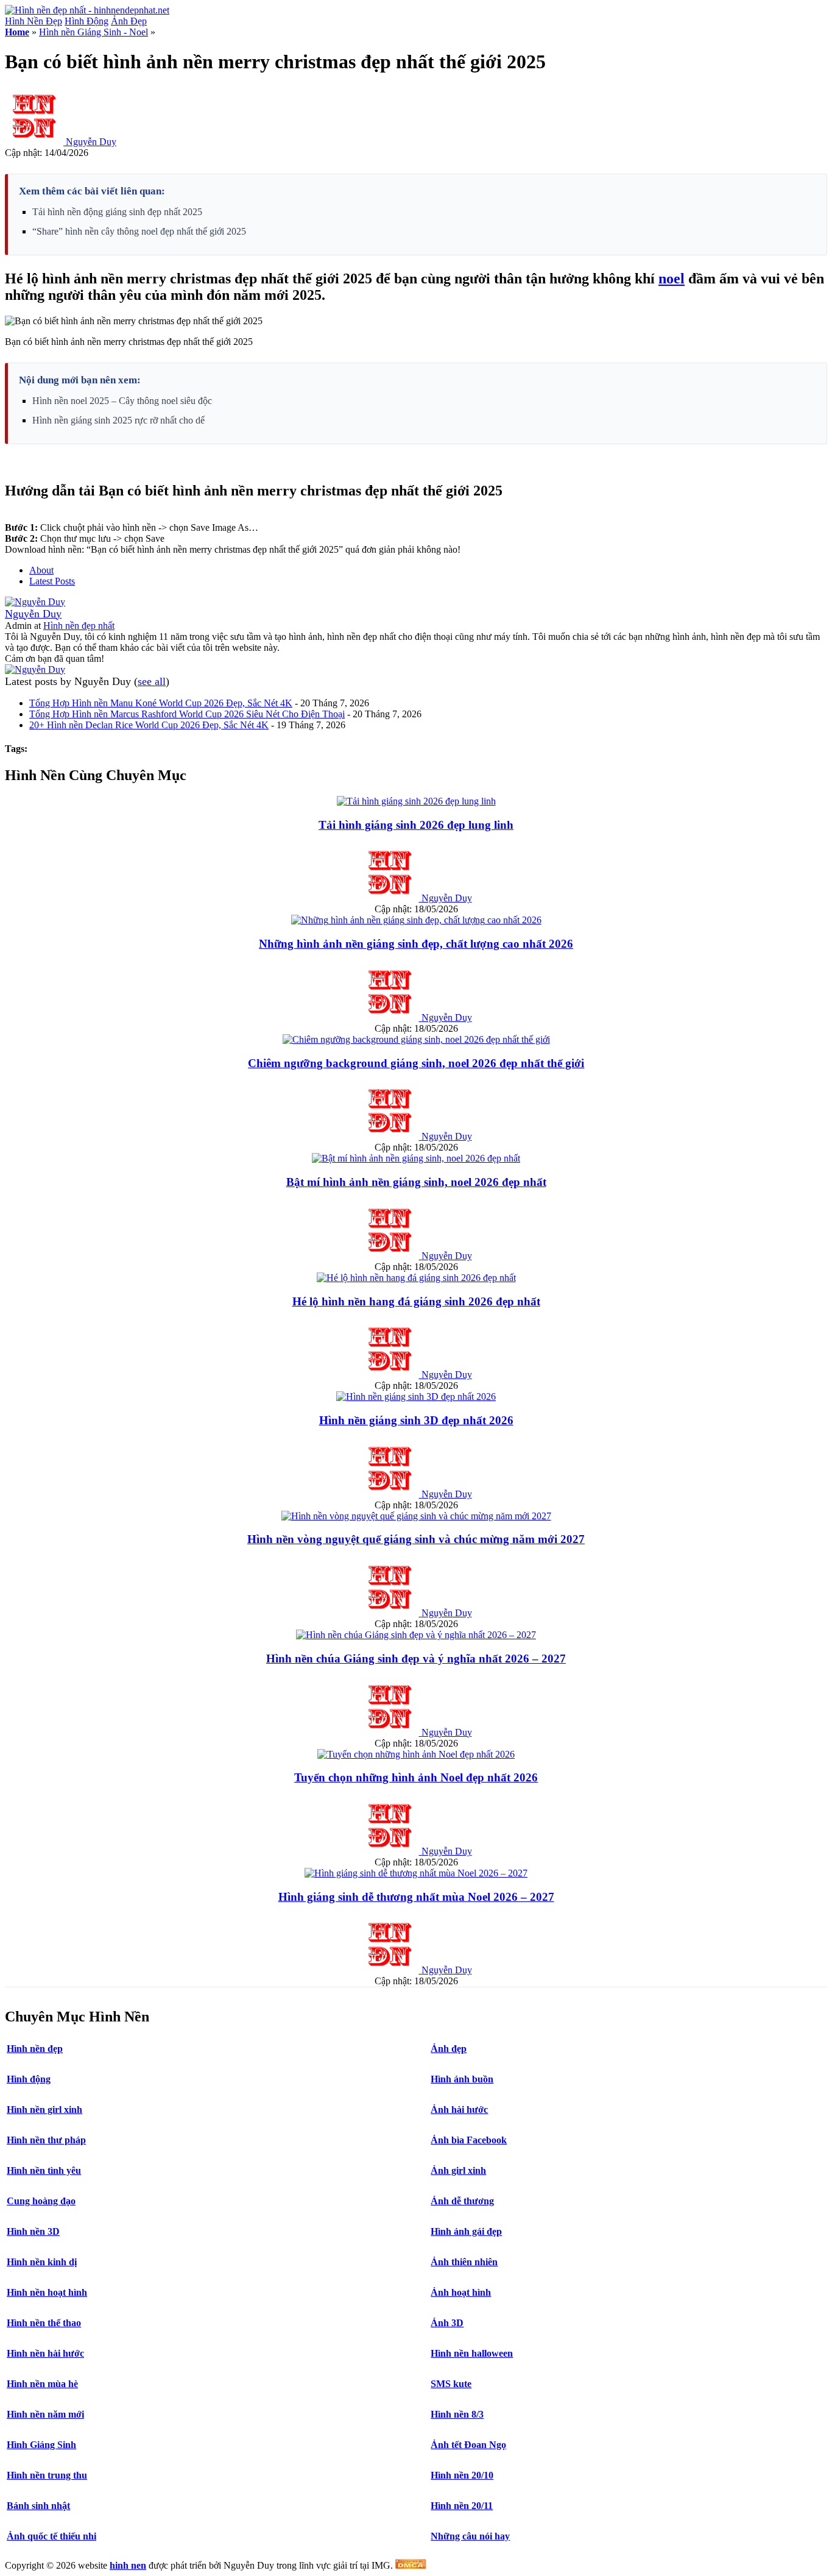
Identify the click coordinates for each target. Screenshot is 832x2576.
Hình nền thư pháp (46, 2140)
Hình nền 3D (33, 2231)
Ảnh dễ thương (462, 2201)
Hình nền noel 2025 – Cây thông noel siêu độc (122, 401)
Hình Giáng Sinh (41, 2445)
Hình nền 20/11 (462, 2506)
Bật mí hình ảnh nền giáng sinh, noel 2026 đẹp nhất (416, 1182)
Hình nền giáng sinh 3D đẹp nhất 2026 (416, 1420)
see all (152, 681)
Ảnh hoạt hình (461, 2292)
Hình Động (86, 21)
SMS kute (451, 2384)
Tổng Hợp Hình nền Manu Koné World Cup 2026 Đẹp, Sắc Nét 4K (161, 703)
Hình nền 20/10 (462, 2475)
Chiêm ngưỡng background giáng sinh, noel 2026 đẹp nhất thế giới (416, 1063)
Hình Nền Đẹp (33, 21)
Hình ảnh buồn (462, 2079)
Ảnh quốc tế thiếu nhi (51, 2536)
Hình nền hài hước (45, 2353)
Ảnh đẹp (449, 2049)
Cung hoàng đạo (41, 2201)
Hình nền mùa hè (42, 2384)
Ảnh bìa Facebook (469, 2140)
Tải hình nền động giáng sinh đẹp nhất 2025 (117, 212)
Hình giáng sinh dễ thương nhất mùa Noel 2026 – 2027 (416, 1897)
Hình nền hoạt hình (47, 2292)
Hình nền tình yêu (44, 2170)
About (41, 570)
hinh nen (128, 2565)
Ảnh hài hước (459, 2109)
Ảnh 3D (447, 2323)
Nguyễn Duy (91, 142)
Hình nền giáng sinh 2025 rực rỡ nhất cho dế (118, 420)
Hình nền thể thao (44, 2323)
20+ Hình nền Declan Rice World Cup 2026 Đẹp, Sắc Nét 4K (149, 725)
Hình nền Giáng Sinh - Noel (93, 32)
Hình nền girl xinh (44, 2109)
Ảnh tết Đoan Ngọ (468, 2445)
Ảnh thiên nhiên (464, 2262)
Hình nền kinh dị (42, 2262)
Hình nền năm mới (45, 2414)
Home (17, 32)
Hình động (29, 2079)
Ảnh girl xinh (458, 2170)
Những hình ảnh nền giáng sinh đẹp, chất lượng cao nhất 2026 (416, 944)
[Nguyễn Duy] (35, 602)
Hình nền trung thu (47, 2475)
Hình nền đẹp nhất (79, 626)
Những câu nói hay (470, 2536)
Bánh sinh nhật (38, 2506)
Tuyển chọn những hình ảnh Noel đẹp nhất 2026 (416, 1777)
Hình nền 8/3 (457, 2414)
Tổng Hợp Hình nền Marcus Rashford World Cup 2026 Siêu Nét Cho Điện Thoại (187, 714)
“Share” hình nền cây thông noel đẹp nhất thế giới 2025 (139, 231)
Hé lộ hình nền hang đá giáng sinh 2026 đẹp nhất (416, 1301)
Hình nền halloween (472, 2353)
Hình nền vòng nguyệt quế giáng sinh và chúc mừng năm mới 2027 (416, 1539)
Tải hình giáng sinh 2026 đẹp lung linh (416, 825)
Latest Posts (52, 581)
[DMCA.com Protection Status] (411, 2565)
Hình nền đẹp (35, 2049)
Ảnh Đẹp (129, 21)
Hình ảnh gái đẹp (466, 2231)
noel (672, 279)
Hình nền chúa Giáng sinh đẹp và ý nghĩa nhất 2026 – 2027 (416, 1659)
